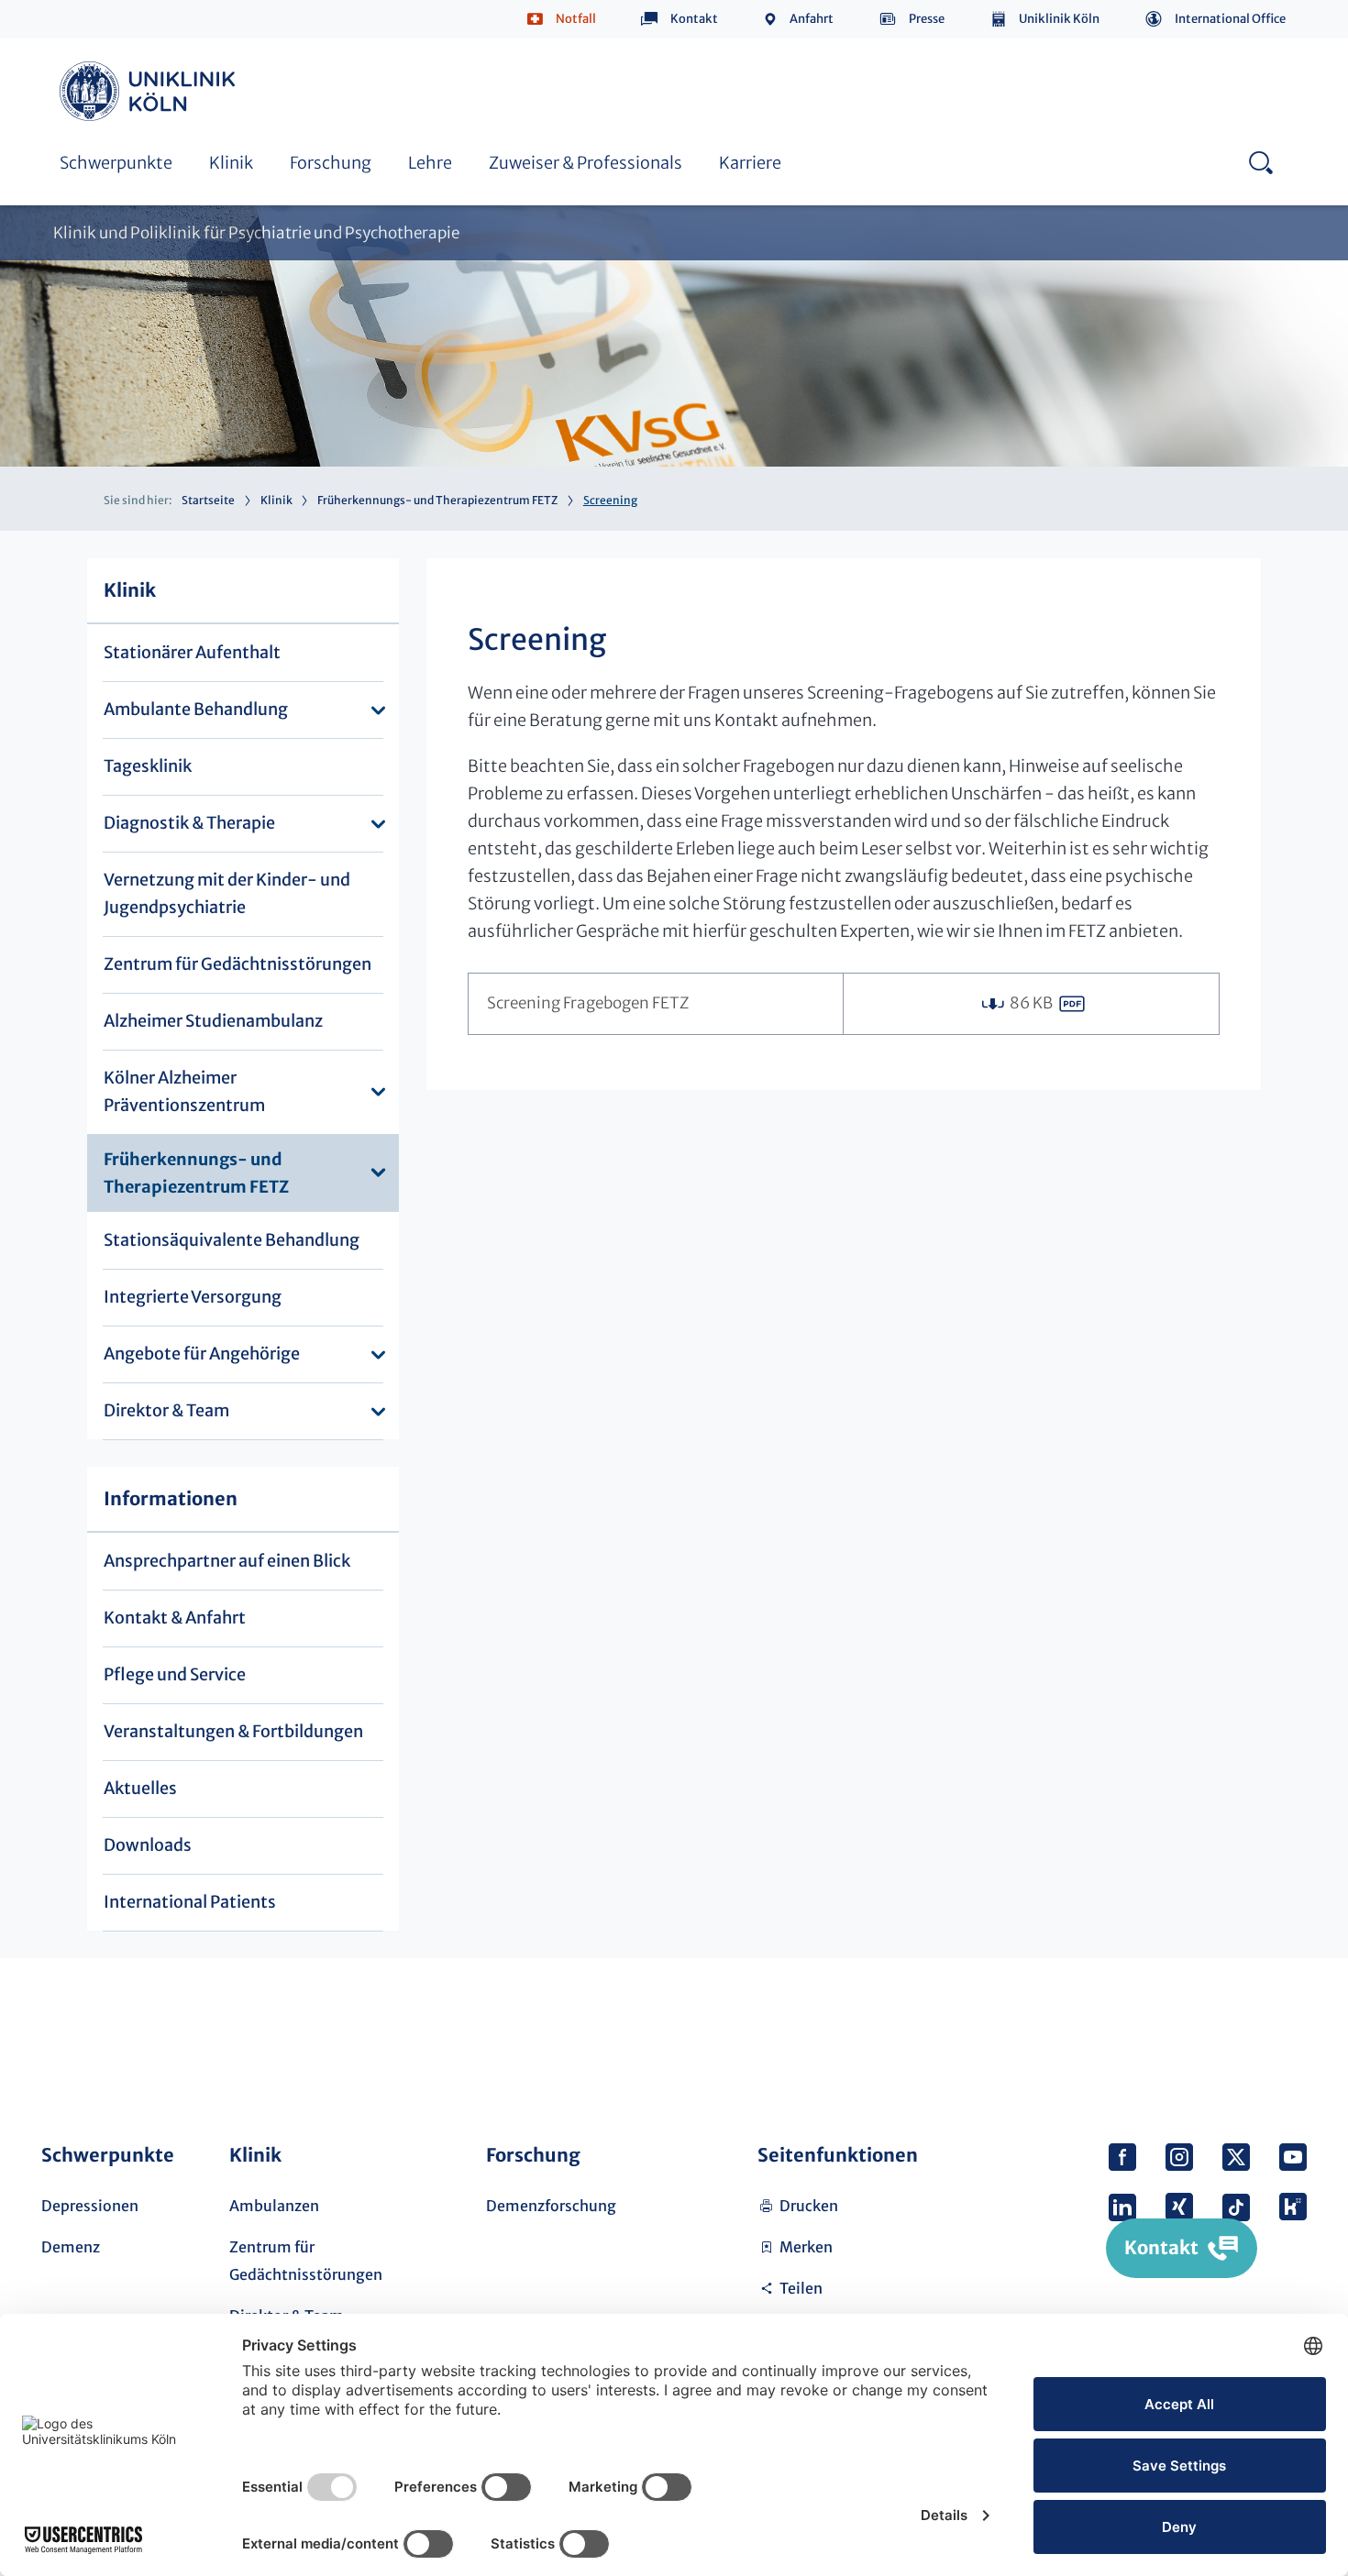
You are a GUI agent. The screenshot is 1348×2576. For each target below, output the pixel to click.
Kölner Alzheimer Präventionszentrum (184, 1091)
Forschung (331, 163)
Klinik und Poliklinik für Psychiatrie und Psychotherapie (256, 233)
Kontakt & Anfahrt (175, 1618)
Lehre (430, 163)
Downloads (148, 1845)
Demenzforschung (551, 2206)
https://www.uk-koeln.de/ (150, 91)
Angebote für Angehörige (202, 1354)
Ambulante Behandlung (196, 709)
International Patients (190, 1902)
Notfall (576, 19)
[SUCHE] (1260, 162)
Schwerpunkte (116, 163)
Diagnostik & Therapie (189, 823)
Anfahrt (812, 19)
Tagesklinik (148, 766)
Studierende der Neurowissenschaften (1011, 63)
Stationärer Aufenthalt (192, 652)
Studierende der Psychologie (569, 63)
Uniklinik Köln (1059, 19)
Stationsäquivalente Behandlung (584, 63)
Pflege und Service (175, 1674)
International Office (1230, 19)
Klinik (231, 163)
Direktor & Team (166, 1410)
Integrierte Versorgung (193, 1297)
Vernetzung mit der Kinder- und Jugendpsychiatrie (227, 893)
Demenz (71, 2247)
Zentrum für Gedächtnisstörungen (238, 964)
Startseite (208, 500)
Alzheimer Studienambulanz (213, 1021)
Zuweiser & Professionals (586, 163)
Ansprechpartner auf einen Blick (227, 1561)
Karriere (750, 163)
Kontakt (694, 19)
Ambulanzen (274, 2206)
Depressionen (90, 2206)
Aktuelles (140, 1788)
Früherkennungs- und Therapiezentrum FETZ (437, 500)
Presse (927, 19)
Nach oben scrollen (1286, 2034)
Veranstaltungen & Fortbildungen (233, 1731)
